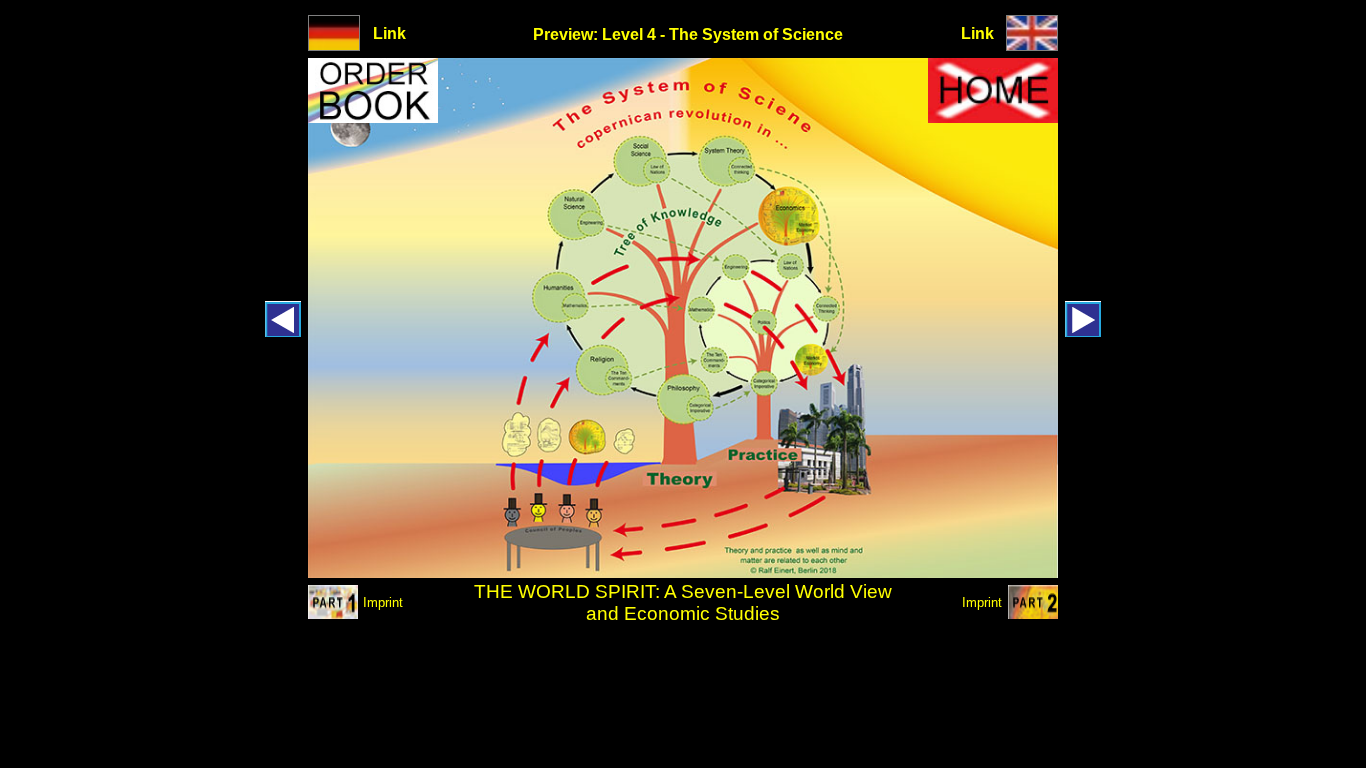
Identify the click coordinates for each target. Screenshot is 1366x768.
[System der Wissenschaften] (334, 44)
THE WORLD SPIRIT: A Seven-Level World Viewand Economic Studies (683, 602)
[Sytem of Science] (1032, 44)
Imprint (383, 602)
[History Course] (1083, 331)
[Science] (283, 331)
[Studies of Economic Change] (1033, 613)
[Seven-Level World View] (333, 613)
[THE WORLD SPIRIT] (993, 117)
